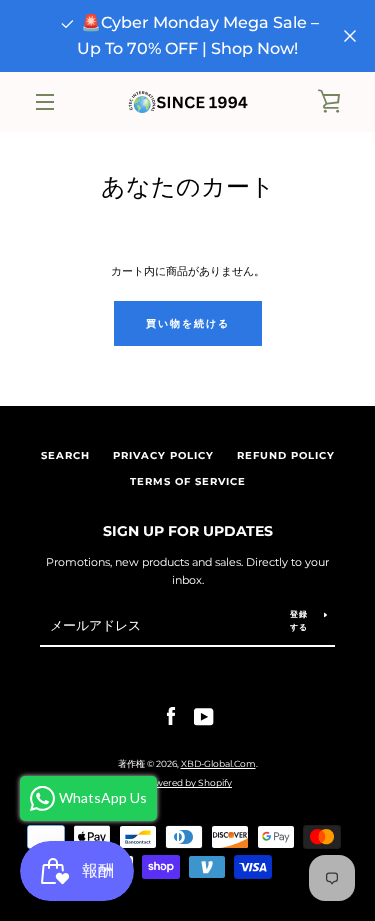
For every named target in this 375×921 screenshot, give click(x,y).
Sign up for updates (188, 531)
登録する (299, 620)
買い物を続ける (188, 323)
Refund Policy (286, 455)
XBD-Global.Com (218, 763)
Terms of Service (188, 481)
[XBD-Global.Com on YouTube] (204, 716)
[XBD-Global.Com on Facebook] (171, 716)
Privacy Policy (163, 455)
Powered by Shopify (187, 782)
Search (65, 455)
